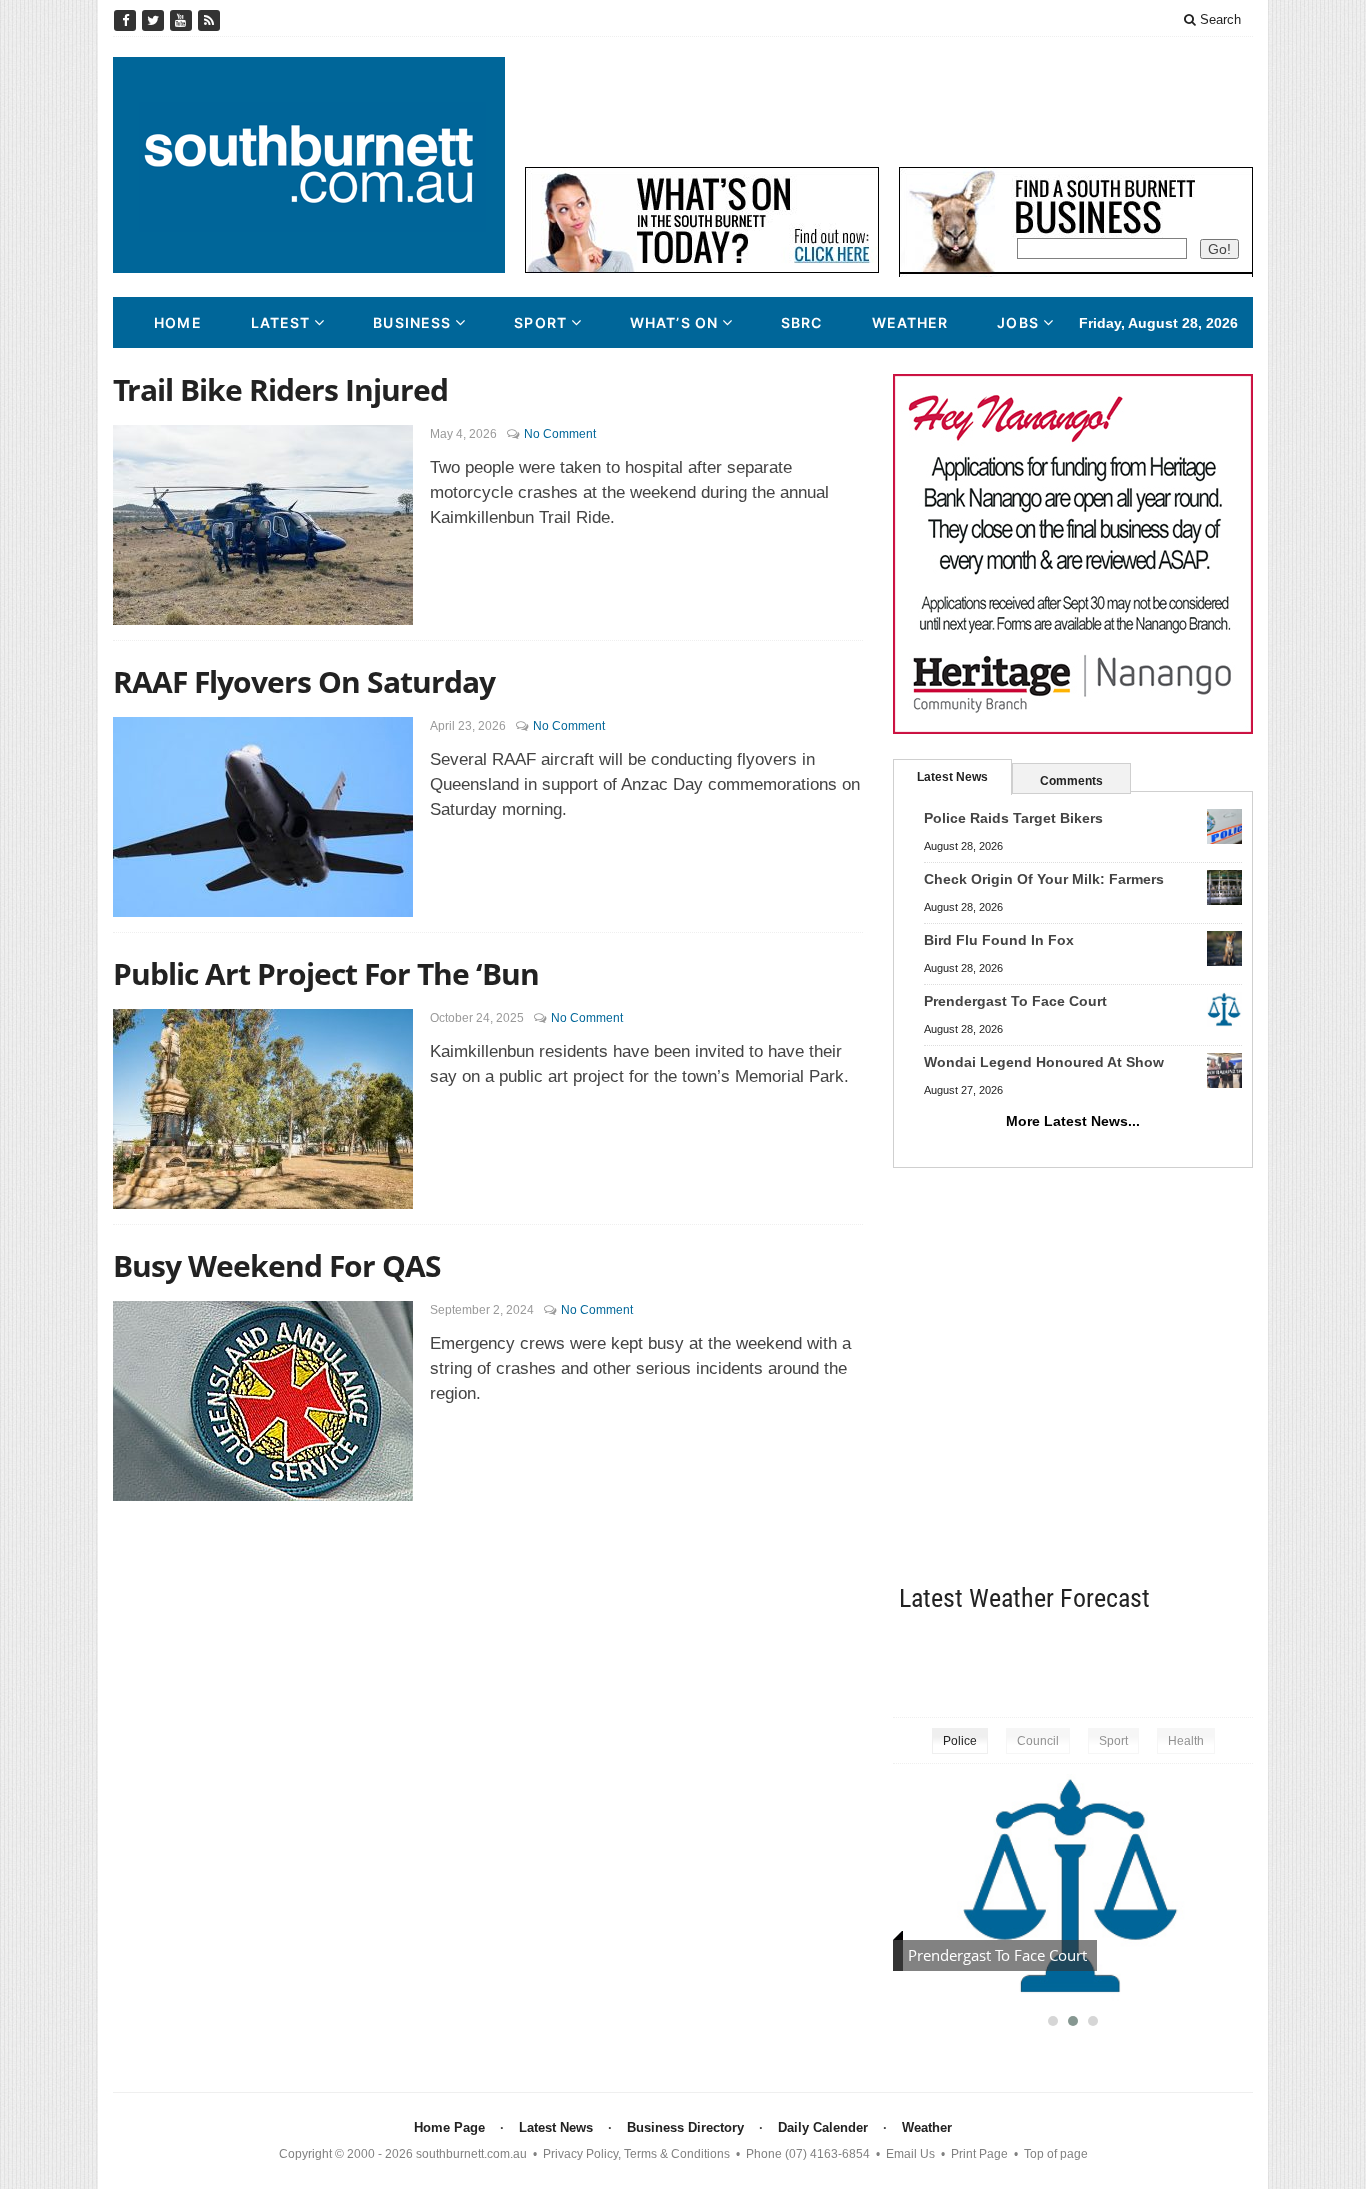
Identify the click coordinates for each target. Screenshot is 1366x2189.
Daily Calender (823, 2127)
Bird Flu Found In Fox (999, 940)
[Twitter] (155, 20)
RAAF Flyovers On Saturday (304, 681)
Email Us (910, 2154)
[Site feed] (209, 20)
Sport (540, 322)
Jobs (1017, 322)
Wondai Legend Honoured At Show (1044, 1062)
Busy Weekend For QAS (277, 1265)
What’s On (674, 322)
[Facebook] (127, 20)
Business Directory (685, 2127)
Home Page (449, 2127)
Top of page (1056, 2154)
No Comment (560, 434)
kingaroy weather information (1243, 1660)
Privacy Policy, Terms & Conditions (636, 2154)
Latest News (952, 777)
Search (1218, 19)
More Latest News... (1073, 1121)
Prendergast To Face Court (1015, 1001)
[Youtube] (183, 20)
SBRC (801, 322)
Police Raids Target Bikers (1013, 818)
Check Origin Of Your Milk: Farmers (1044, 879)
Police (960, 1741)
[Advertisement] (889, 102)
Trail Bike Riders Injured (280, 389)
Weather (910, 322)
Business (412, 322)
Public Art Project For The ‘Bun (326, 973)
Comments (1071, 781)
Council (1038, 1741)
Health (1186, 1741)
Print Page (979, 2154)
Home (177, 322)
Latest (281, 322)
